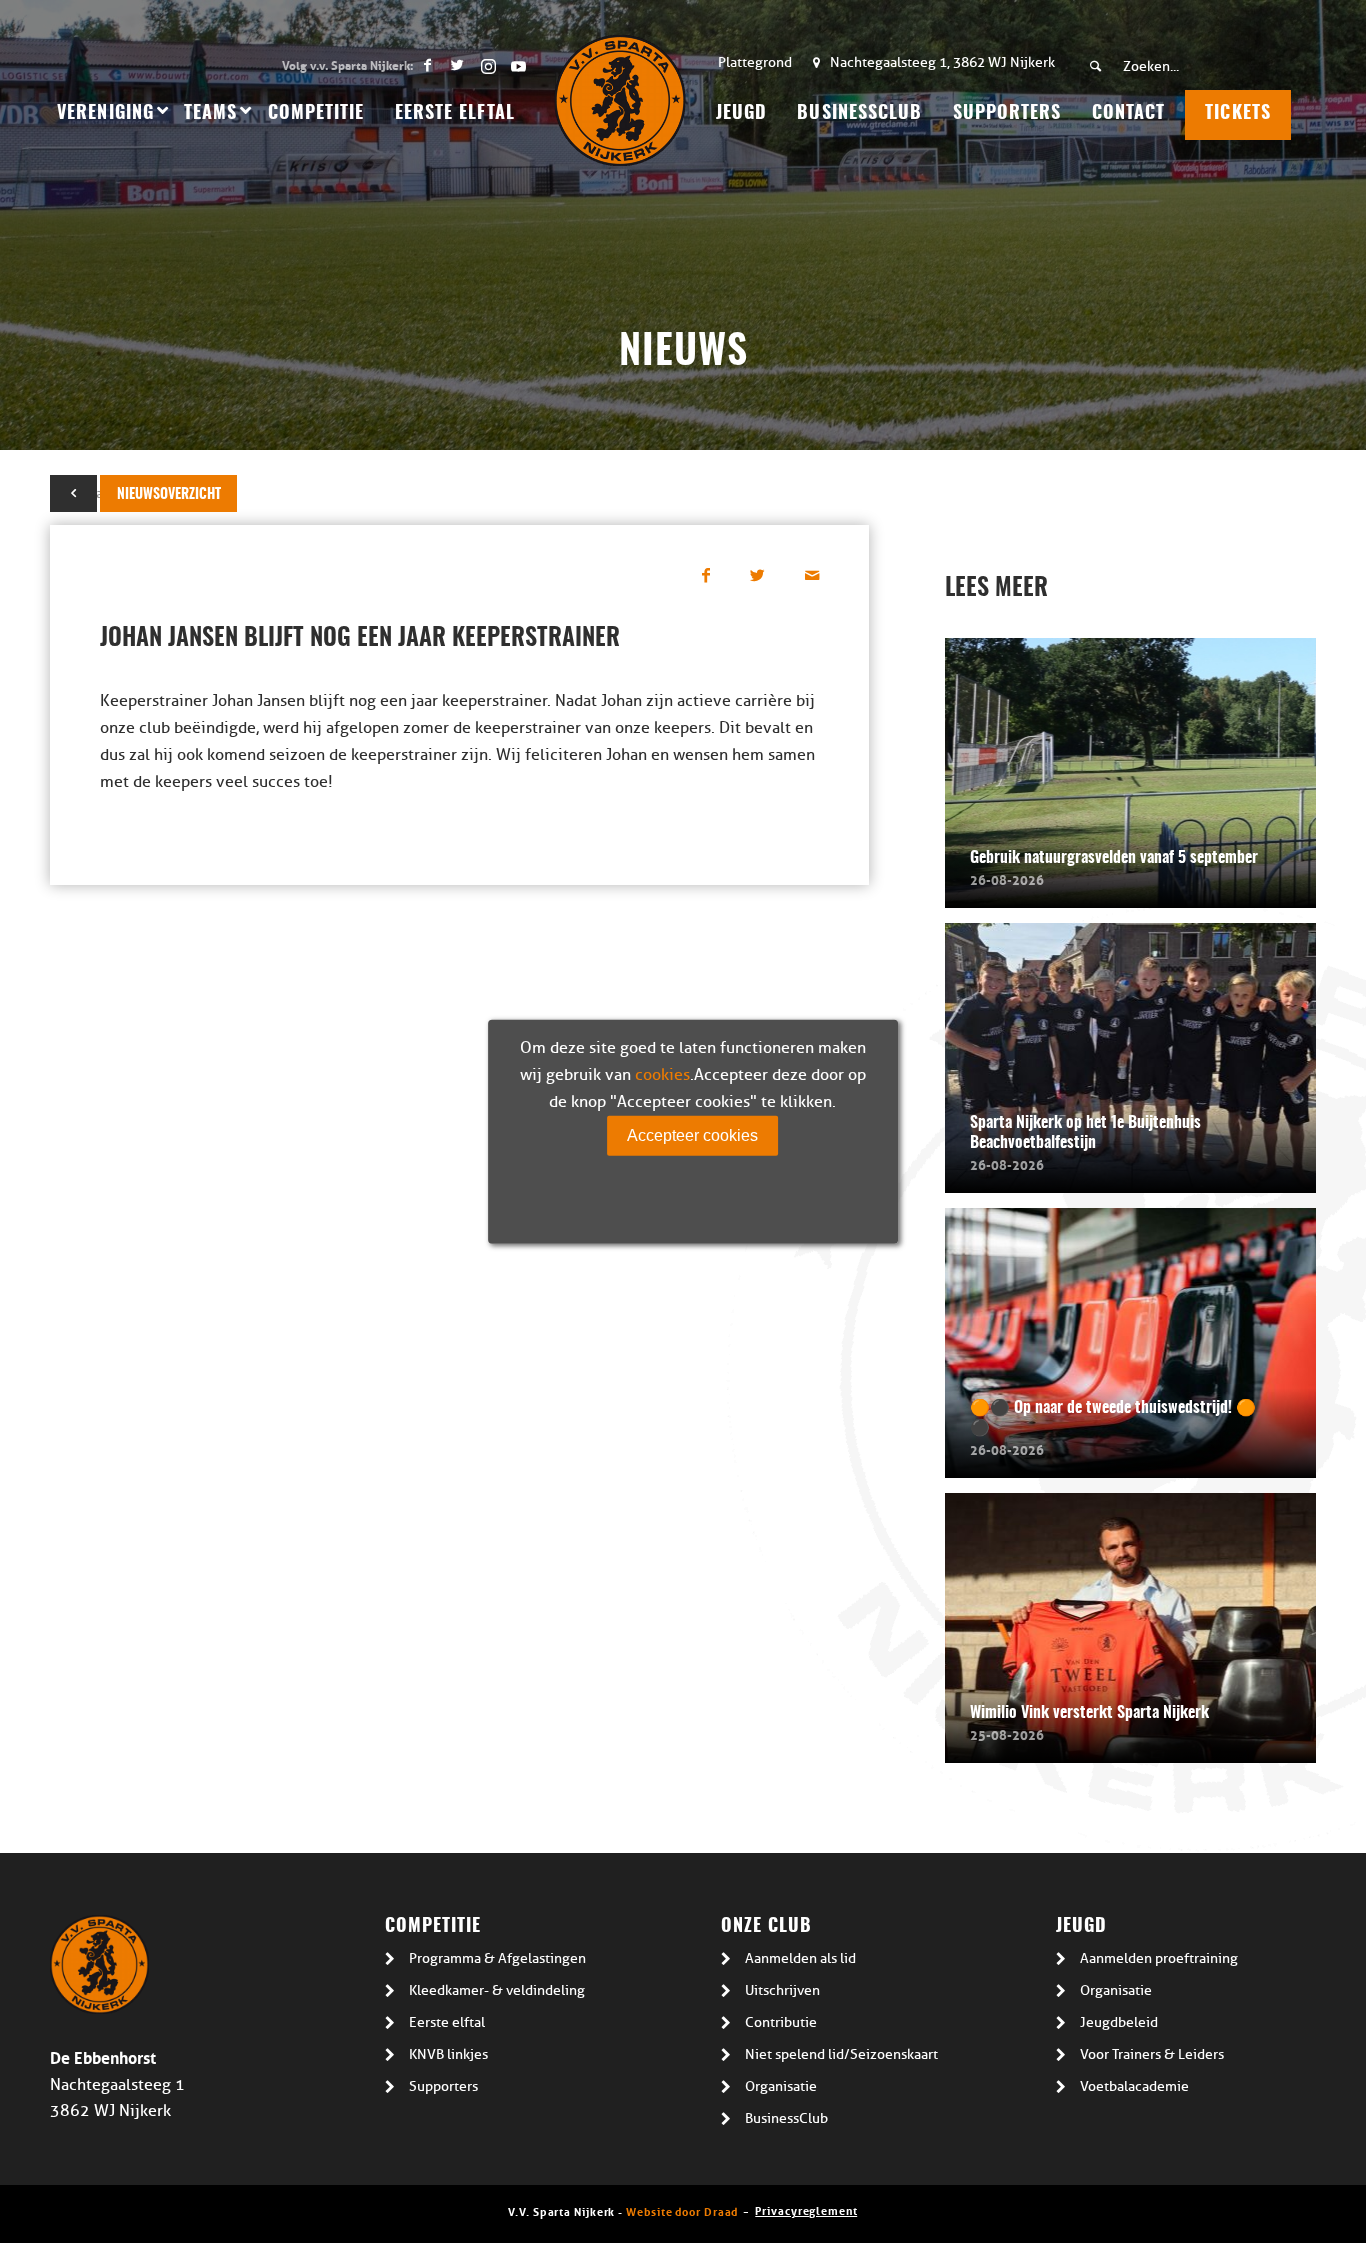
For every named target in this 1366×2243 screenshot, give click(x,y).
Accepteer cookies (692, 1134)
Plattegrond (755, 62)
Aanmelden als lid (800, 1958)
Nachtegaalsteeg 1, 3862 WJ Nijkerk (942, 62)
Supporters (443, 2086)
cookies (662, 1074)
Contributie (781, 2022)
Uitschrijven (782, 1990)
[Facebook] (427, 65)
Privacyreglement (806, 2209)
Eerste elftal (447, 2022)
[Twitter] (457, 65)
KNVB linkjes (448, 2054)
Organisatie (781, 2086)
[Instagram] (487, 65)
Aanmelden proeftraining (1159, 1958)
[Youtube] (518, 65)
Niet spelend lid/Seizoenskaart (841, 2054)
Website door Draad (682, 2210)
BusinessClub (786, 2118)
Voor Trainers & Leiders (1152, 2054)
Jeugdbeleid (1119, 2022)
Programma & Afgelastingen (497, 1958)
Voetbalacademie (1134, 2086)
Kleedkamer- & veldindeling (497, 1990)
